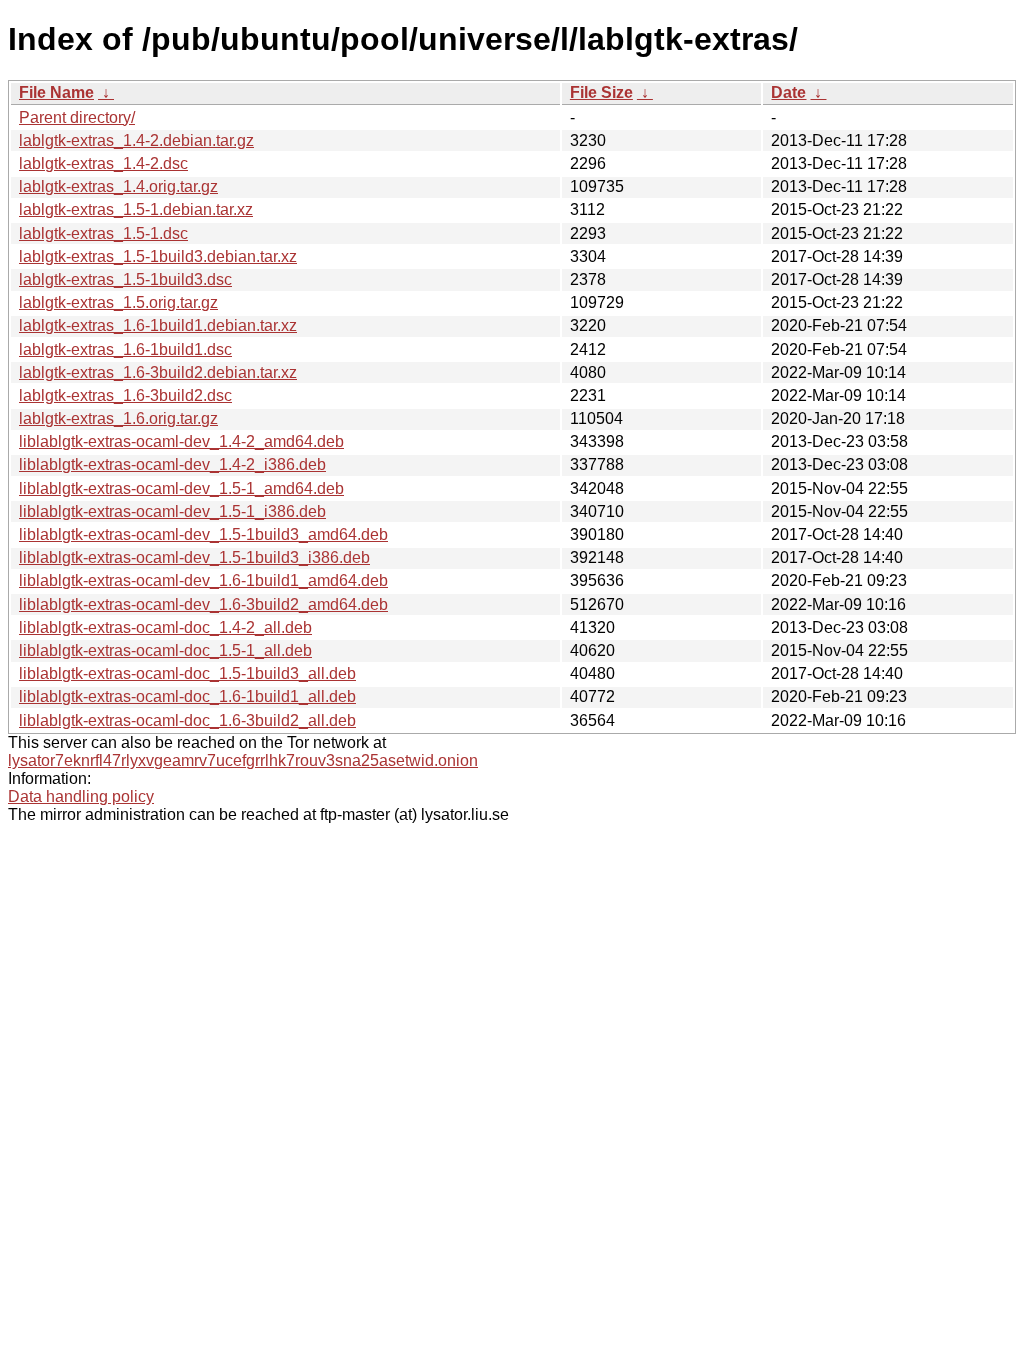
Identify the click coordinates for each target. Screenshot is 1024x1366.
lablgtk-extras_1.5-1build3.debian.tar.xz (158, 256)
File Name (56, 92)
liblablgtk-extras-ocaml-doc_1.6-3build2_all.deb (187, 720)
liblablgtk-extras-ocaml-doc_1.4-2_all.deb (165, 627)
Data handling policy (81, 796)
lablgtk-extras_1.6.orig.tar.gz (118, 418)
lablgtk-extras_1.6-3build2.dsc (125, 395)
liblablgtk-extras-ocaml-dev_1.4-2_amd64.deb (181, 441)
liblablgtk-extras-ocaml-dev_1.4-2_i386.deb (172, 464)
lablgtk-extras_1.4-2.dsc (103, 163)
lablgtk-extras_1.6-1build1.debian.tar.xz (158, 325)
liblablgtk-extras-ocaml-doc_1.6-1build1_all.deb (187, 696)
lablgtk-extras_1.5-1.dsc (103, 233)
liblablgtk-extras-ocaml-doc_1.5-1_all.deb (165, 650)
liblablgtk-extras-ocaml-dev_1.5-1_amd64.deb (181, 488)
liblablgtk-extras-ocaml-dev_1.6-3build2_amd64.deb (203, 604)
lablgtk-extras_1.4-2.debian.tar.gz (136, 140)
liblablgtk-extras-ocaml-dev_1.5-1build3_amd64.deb (203, 534)
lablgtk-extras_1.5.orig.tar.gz (118, 302)
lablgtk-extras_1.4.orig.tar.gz (118, 186)
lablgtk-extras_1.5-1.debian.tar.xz (136, 209)
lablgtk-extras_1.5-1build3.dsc (125, 279)
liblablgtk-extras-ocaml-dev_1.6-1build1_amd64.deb (203, 580)
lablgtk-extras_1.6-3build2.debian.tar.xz (158, 372)
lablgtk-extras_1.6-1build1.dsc (125, 349)
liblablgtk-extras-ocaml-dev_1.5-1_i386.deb (172, 511)
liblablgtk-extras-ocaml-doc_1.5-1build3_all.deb (187, 673)
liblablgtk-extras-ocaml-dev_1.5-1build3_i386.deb (194, 557)
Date (788, 92)
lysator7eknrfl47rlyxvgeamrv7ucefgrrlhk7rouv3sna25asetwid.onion (243, 760)
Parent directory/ (77, 117)
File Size (601, 92)
